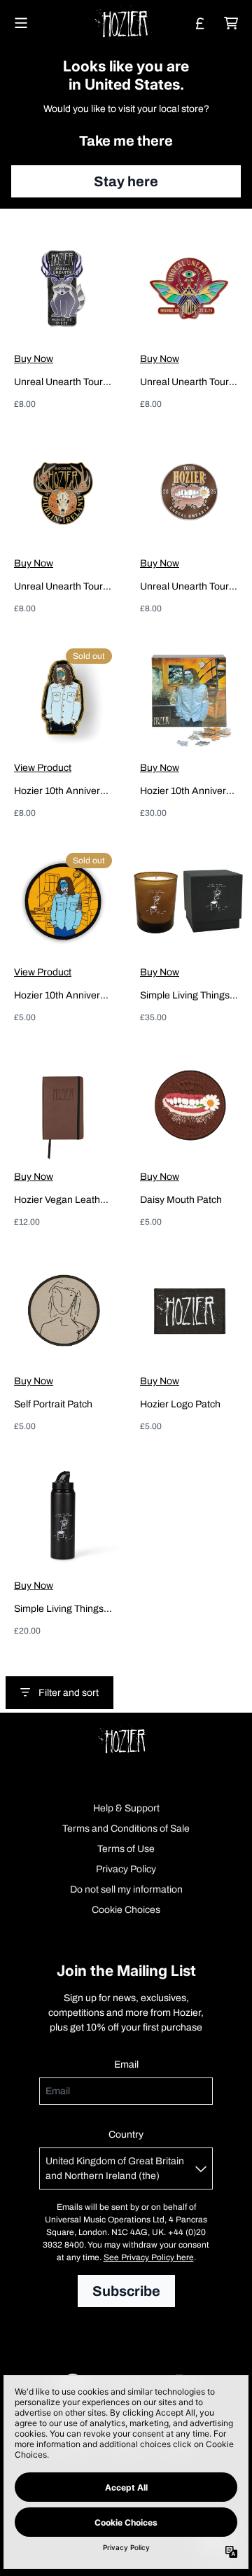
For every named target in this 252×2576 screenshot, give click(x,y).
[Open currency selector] (200, 23)
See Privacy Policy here (149, 2257)
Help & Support (126, 1808)
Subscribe (126, 2291)
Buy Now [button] (34, 359)
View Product (43, 768)
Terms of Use (126, 1849)
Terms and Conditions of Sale (126, 1829)
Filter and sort (69, 1693)
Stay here (126, 181)
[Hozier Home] (126, 23)
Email (126, 2065)
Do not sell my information (126, 1889)
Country (126, 2135)
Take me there (126, 141)
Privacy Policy (126, 1869)
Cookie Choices (126, 1910)
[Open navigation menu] (21, 23)
